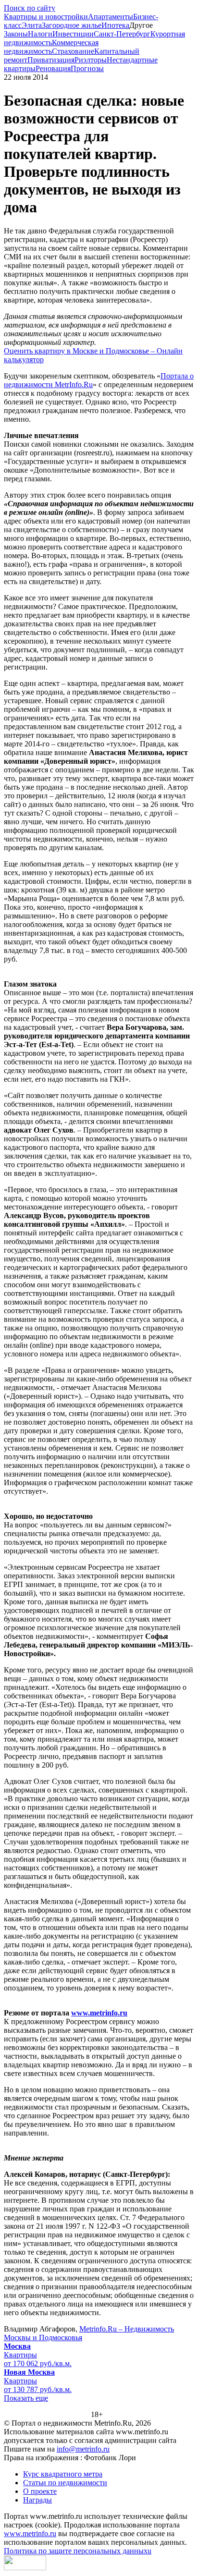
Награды (37, 2500)
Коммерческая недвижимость (51, 47)
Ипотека (115, 25)
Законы (16, 34)
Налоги (40, 34)
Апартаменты (111, 17)
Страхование (73, 51)
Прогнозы (87, 68)
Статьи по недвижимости (65, 2483)
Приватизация (51, 60)
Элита (32, 25)
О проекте (40, 2491)
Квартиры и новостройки (46, 17)
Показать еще (26, 2398)
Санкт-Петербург (122, 34)
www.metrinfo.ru (99, 2013)
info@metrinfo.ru (83, 2449)
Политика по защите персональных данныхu (78, 2551)
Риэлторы (91, 60)
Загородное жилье (72, 25)
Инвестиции (73, 34)
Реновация (53, 68)
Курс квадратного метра (63, 2474)
